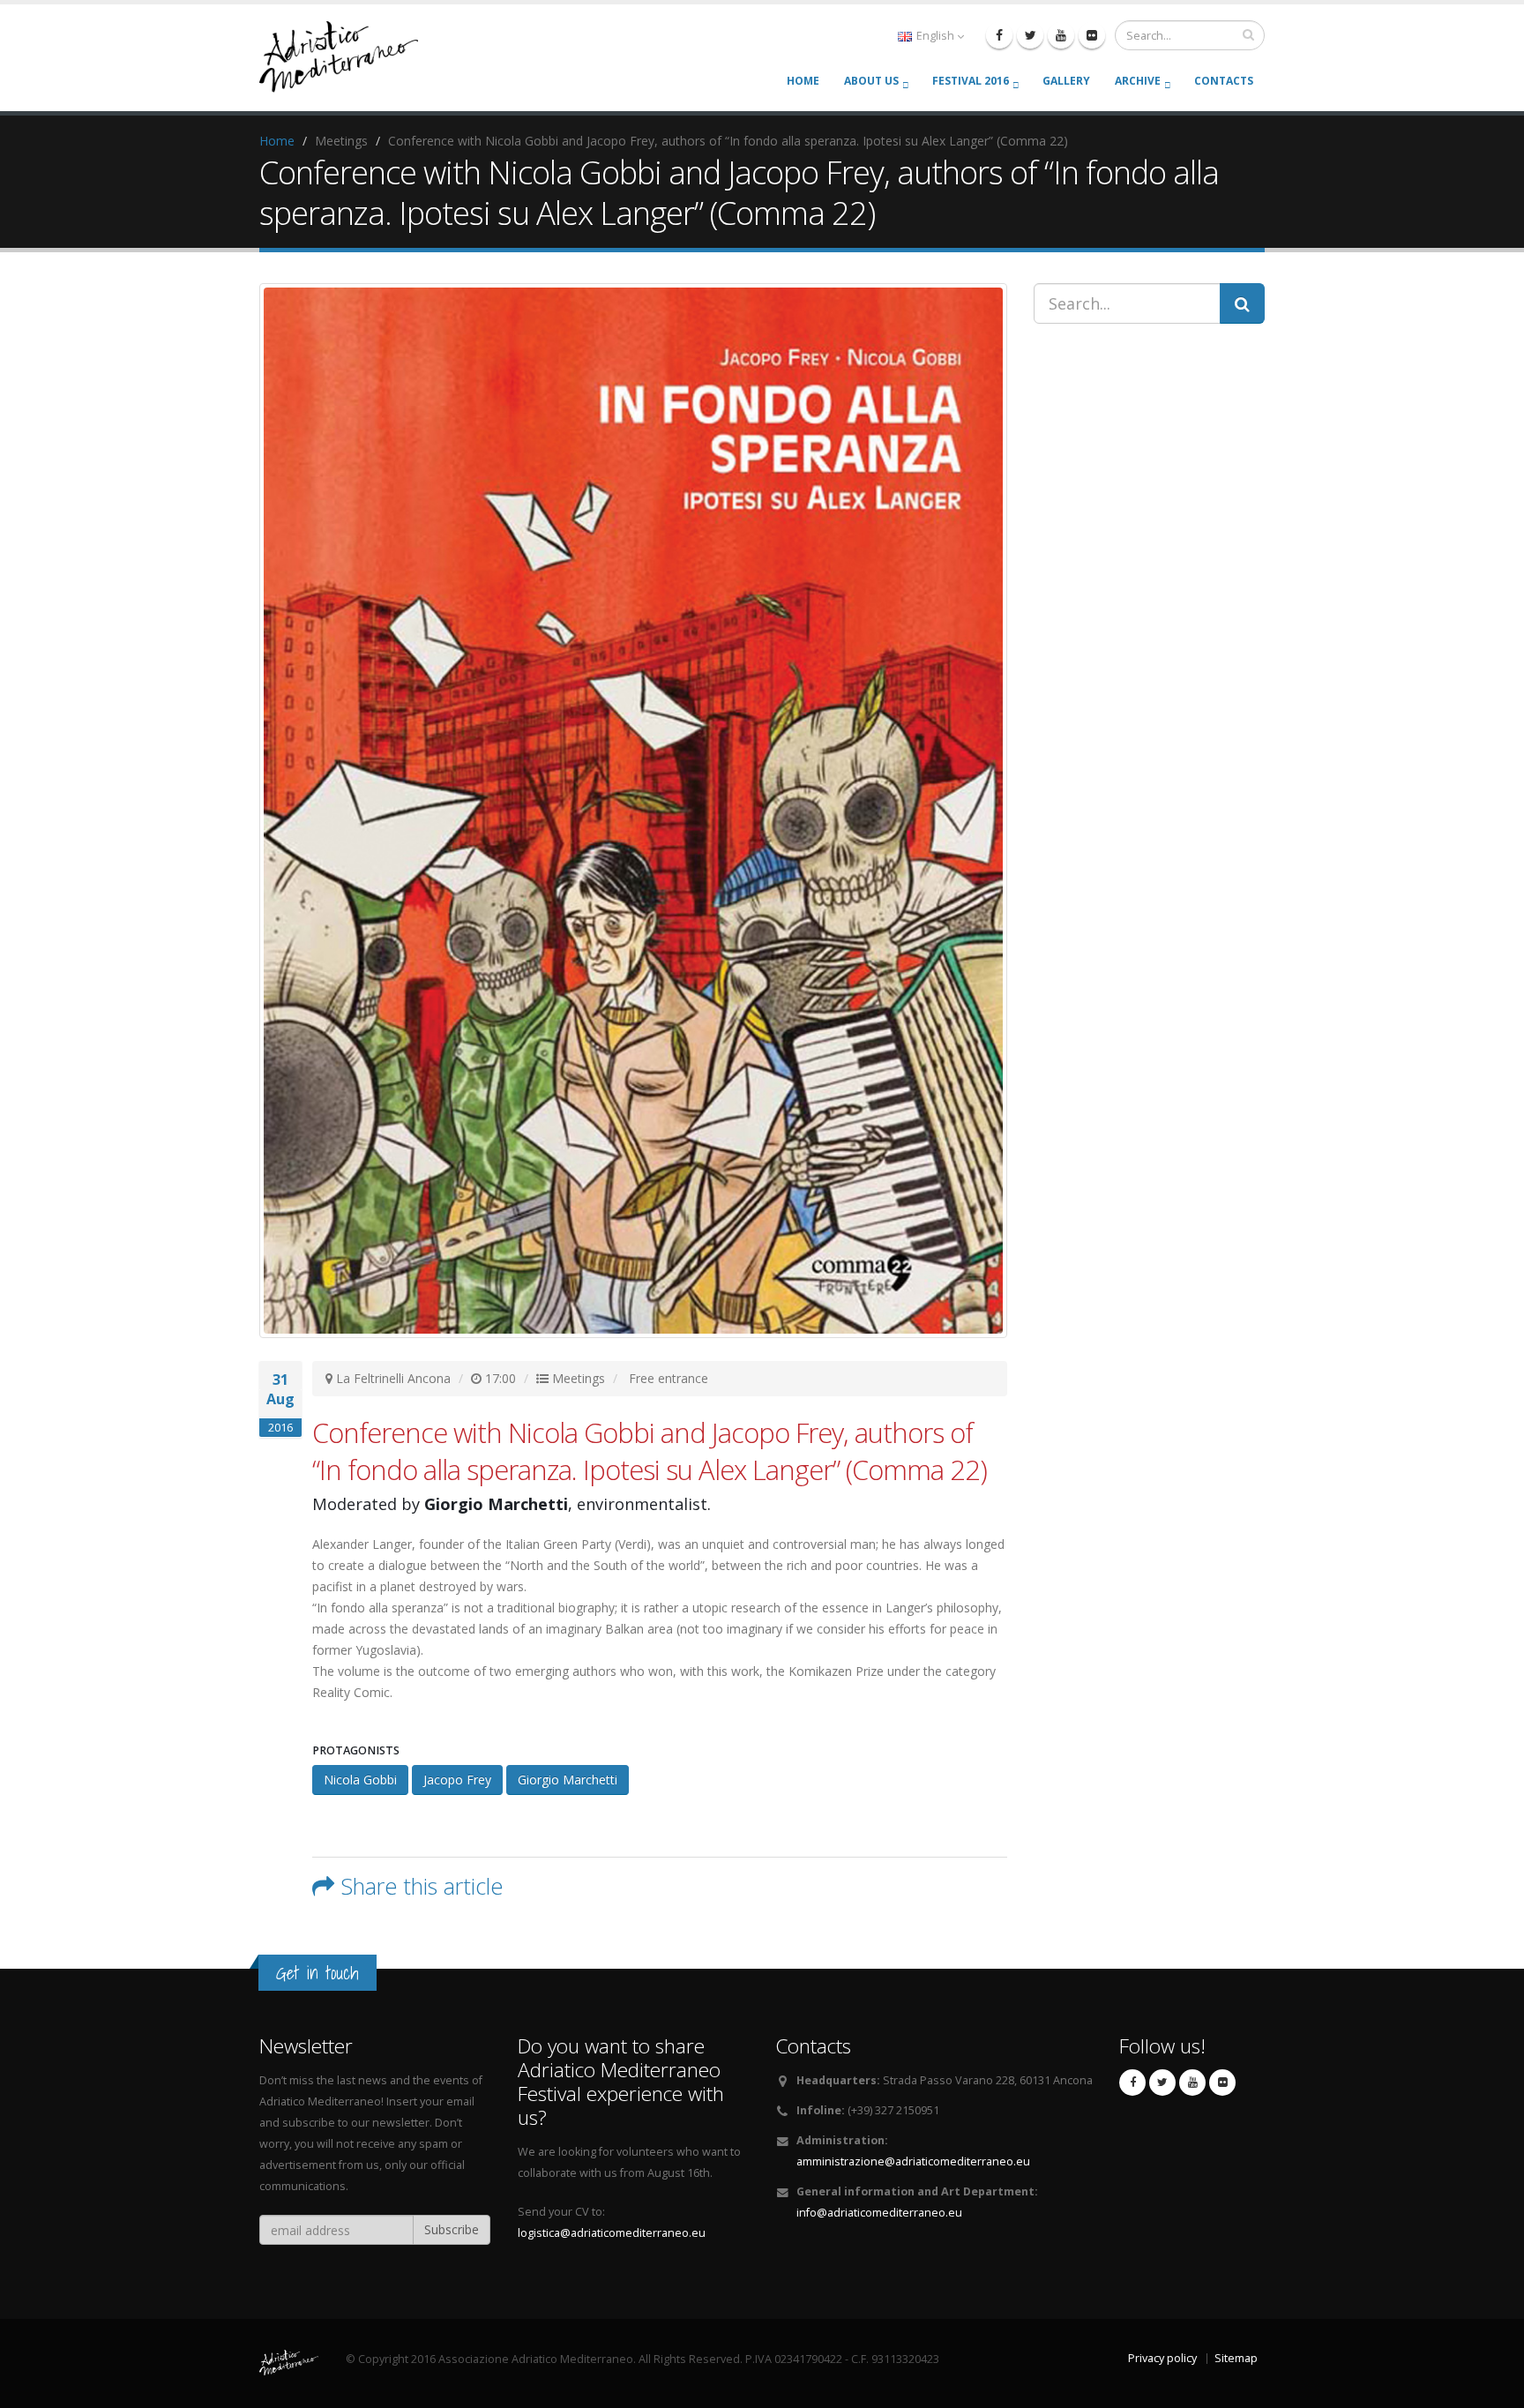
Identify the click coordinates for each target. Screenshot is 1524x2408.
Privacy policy (1162, 2358)
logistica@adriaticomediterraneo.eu (612, 2233)
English (935, 36)
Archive (1138, 81)
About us (871, 81)
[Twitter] (1030, 35)
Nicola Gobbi (360, 1780)
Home (803, 81)
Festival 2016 (971, 81)
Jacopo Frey (457, 1780)
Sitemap (1236, 2358)
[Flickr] (1092, 35)
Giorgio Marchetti (568, 1780)
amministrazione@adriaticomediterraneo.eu (913, 2161)
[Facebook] (999, 35)
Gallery (1066, 81)
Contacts (1224, 81)
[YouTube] (1061, 35)
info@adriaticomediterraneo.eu (879, 2213)
